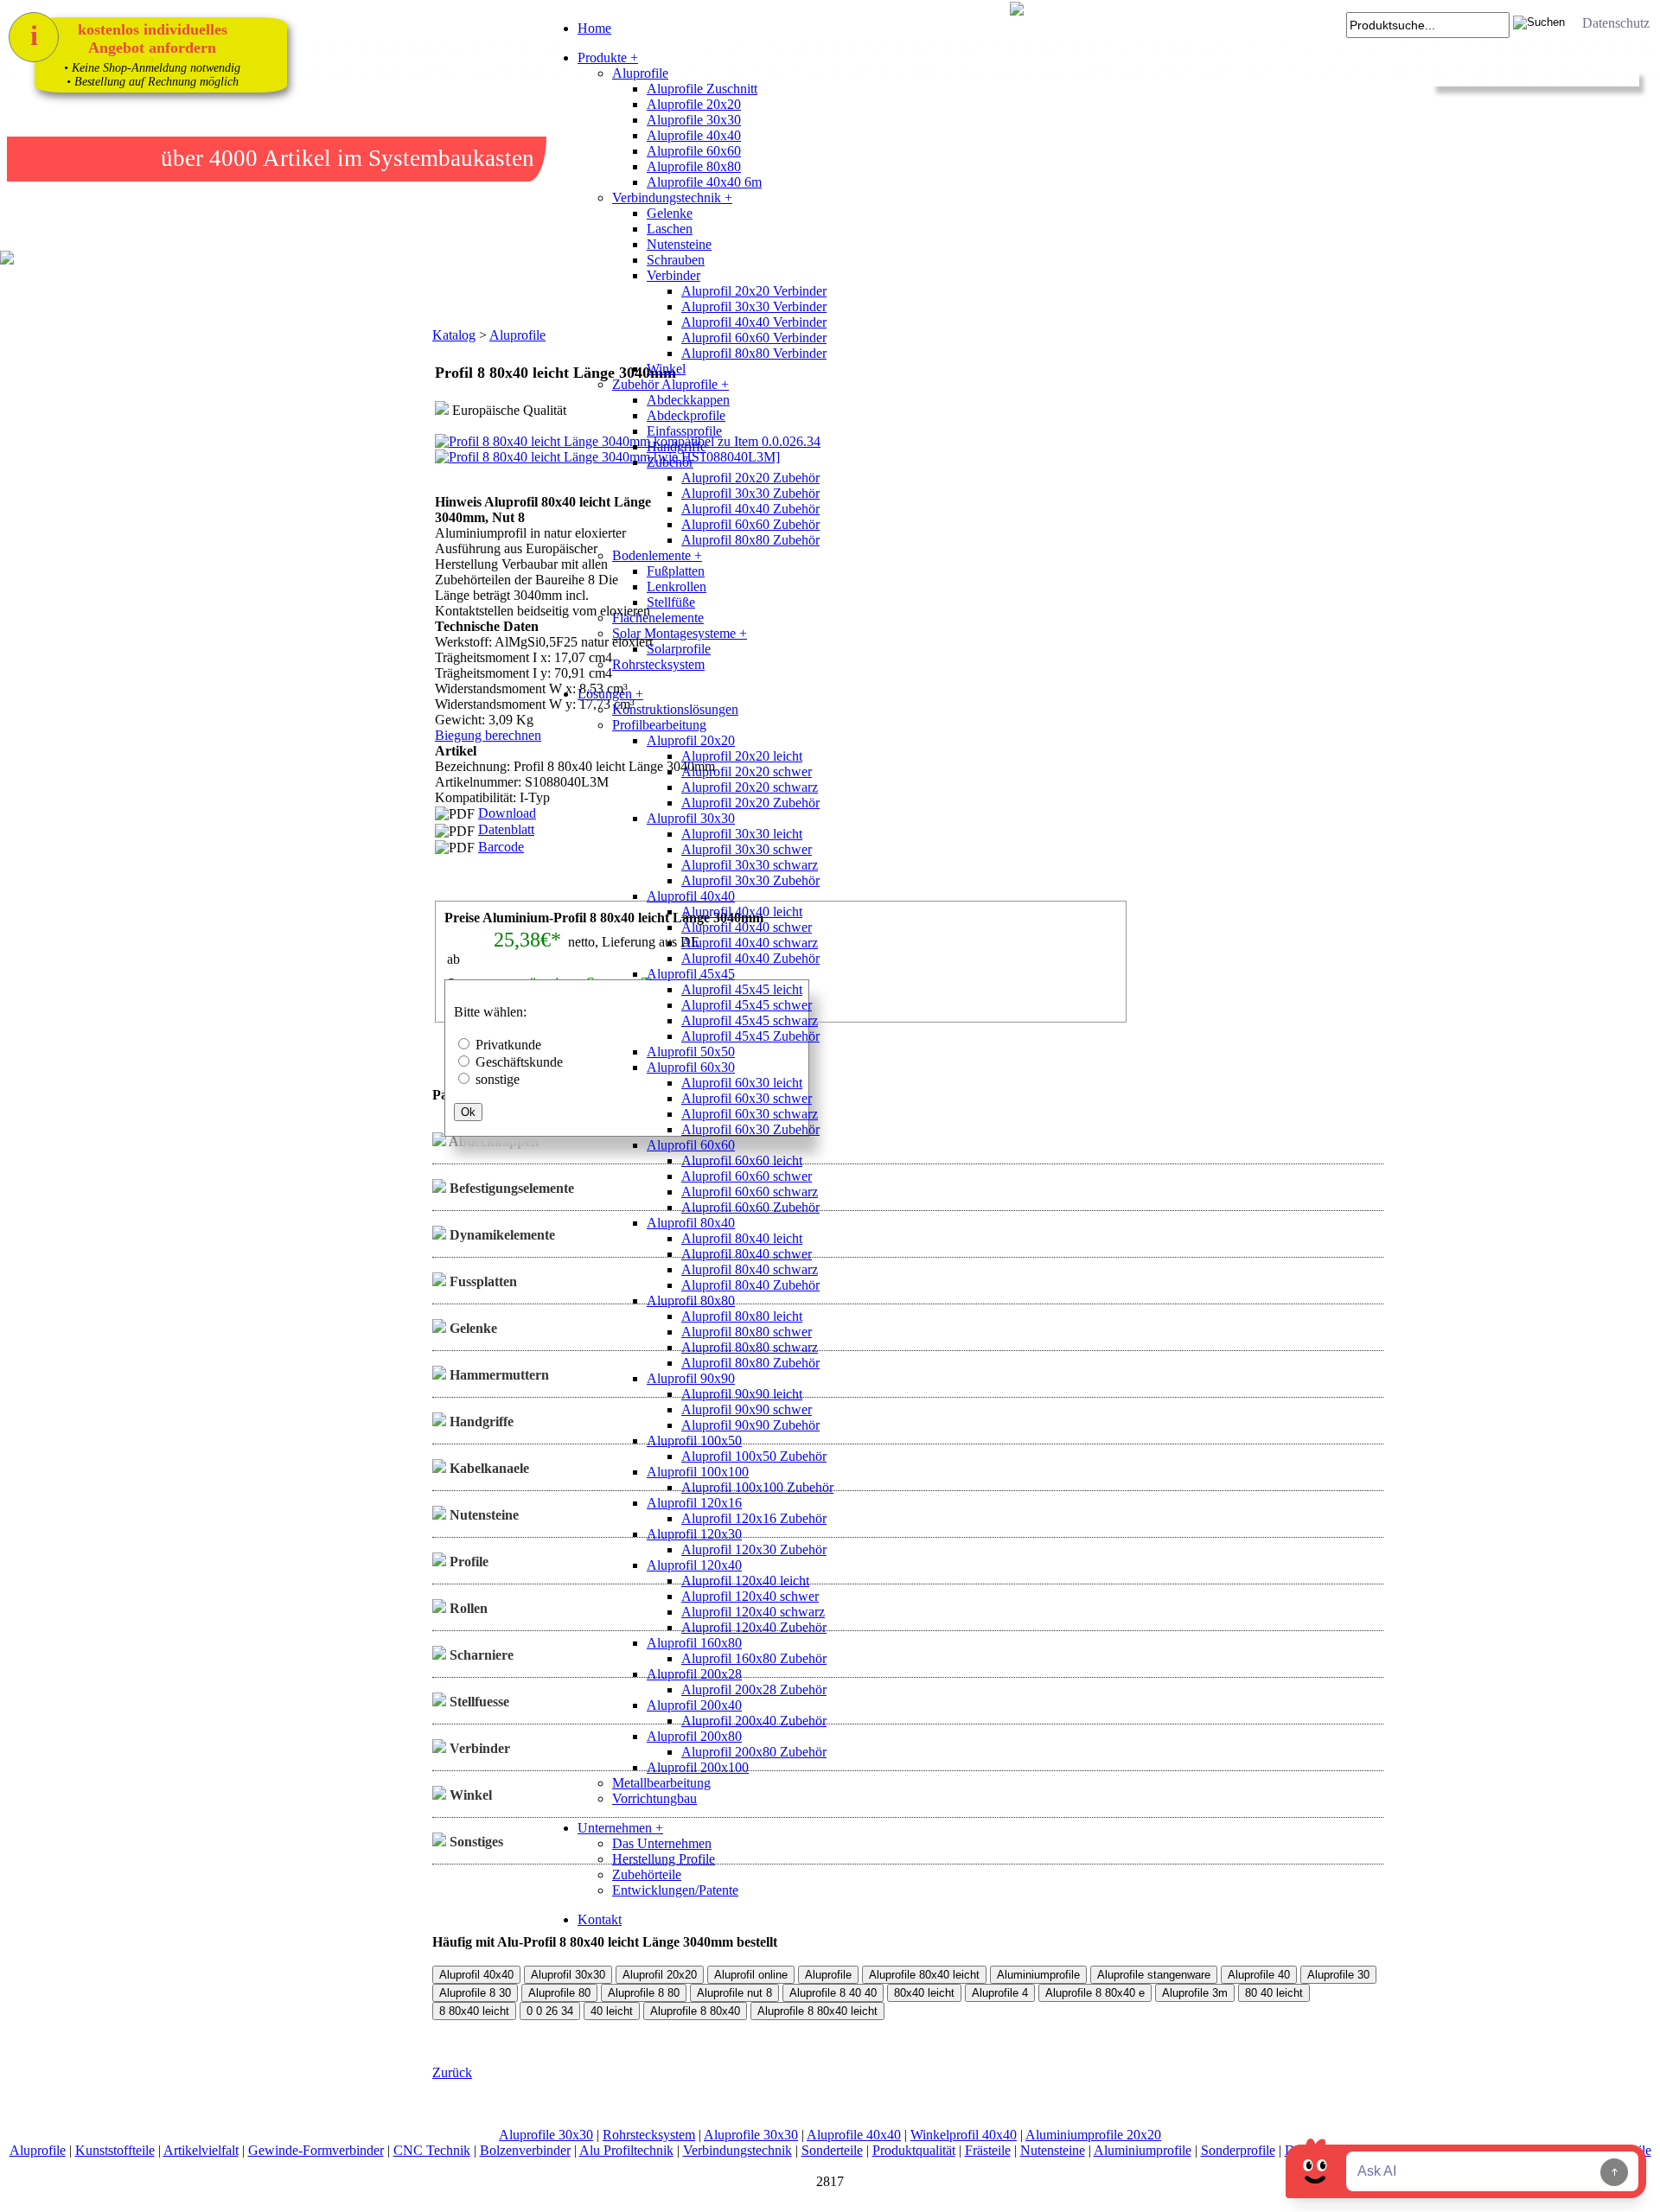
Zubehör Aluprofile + (670, 384)
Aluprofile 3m (1195, 1993)
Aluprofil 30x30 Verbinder (754, 306)
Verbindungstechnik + (672, 198)
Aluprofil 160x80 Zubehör (754, 1658)
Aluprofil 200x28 (694, 1674)
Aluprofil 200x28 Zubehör (754, 1689)
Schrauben (676, 260)
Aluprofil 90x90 (691, 1378)
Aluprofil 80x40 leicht (742, 1238)
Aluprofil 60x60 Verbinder (754, 338)
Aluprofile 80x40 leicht (924, 1975)
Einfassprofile (684, 431)
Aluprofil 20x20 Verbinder (754, 291)
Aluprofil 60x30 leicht (742, 1083)
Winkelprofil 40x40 (964, 2135)
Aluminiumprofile (1038, 1975)
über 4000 (209, 158)
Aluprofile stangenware (1154, 1975)
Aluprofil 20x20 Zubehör (750, 478)
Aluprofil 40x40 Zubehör (750, 509)
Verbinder (674, 275)
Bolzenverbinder (525, 2150)
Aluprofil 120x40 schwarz (753, 1612)
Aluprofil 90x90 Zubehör (750, 1425)
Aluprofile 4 (1000, 1993)
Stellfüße (671, 602)
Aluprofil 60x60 (691, 1145)
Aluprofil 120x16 (694, 1503)
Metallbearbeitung (661, 1783)
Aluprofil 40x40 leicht (742, 912)
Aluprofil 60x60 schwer (747, 1176)
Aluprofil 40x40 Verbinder (754, 322)
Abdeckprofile (686, 415)
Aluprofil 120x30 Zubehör (754, 1549)
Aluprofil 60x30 (691, 1067)
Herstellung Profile (664, 1859)
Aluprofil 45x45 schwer (747, 1005)
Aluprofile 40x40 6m (704, 182)
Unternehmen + (620, 1828)
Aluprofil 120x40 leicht (745, 1581)
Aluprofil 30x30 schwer (747, 849)
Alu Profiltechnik (626, 2150)
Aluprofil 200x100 (698, 1767)
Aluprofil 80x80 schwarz (750, 1347)
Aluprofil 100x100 (698, 1472)
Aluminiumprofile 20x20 (1093, 2135)
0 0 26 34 (550, 2011)
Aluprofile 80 (559, 1993)
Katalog (454, 335)
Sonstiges (475, 1842)
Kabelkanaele (488, 1468)
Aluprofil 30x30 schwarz (750, 865)
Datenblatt (506, 829)
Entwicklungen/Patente (675, 1890)
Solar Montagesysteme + (680, 633)
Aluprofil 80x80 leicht (742, 1316)
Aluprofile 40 (1259, 1975)
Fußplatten (676, 571)
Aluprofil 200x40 (694, 1705)
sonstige (498, 1079)
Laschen (670, 229)
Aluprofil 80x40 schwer (747, 1254)
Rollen (467, 1608)
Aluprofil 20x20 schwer (747, 771)
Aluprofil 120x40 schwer (750, 1596)
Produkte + (608, 57)
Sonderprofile (1238, 2150)
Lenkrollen (677, 586)
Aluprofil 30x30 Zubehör (750, 493)
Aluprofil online (751, 1975)
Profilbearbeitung (659, 725)
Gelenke (670, 213)
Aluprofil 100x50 (694, 1441)
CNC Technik (432, 2150)
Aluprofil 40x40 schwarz (750, 943)
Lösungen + (610, 694)
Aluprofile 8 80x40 (695, 2011)
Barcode (501, 847)
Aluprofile (640, 73)
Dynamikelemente (501, 1235)
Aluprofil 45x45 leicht (742, 989)
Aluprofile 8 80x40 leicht (817, 2011)
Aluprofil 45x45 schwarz (750, 1020)
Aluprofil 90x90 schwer (747, 1409)
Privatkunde (508, 1045)
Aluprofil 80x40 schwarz (750, 1269)
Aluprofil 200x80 (694, 1736)
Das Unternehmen (662, 1843)
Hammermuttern (498, 1375)
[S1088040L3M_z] (454, 579)
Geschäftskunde (519, 1062)
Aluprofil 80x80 (691, 1300)
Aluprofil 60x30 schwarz (750, 1114)
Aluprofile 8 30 (475, 1993)
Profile (467, 1562)
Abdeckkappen (688, 400)
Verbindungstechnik (737, 2150)
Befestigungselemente (510, 1188)
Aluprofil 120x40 (694, 1565)
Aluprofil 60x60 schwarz (750, 1192)
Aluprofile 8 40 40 (833, 1993)
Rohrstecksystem (658, 664)
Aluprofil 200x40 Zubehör (754, 1721)
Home (594, 28)
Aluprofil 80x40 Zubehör (750, 1285)
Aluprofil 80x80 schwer (747, 1332)
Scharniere (480, 1655)
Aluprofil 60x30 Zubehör (750, 1129)
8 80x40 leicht (474, 2011)
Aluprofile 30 (1338, 1975)
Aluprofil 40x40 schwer (747, 927)
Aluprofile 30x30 (694, 120)
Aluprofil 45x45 (691, 974)
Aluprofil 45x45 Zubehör (750, 1036)
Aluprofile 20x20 (694, 104)
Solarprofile (679, 649)
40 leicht (612, 2011)
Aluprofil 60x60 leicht (742, 1160)
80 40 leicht (1274, 1993)
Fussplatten (482, 1281)
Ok (468, 1112)
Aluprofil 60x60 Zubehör (750, 524)
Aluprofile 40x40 (694, 135)
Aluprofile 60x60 (694, 151)
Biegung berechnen (488, 735)
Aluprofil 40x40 (691, 896)
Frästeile (988, 2150)
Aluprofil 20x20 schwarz (750, 787)
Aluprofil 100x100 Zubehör (757, 1487)
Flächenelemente (658, 618)
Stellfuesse (478, 1702)
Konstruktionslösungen (675, 709)
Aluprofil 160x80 (694, 1643)
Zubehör (670, 462)
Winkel (666, 369)
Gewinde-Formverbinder (316, 2150)
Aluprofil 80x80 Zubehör (750, 540)
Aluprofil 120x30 (694, 1534)
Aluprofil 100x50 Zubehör (754, 1456)
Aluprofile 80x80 (694, 166)
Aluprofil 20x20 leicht (742, 756)
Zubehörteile (647, 1874)
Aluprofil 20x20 (691, 740)
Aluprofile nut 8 (734, 1993)
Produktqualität (914, 2150)
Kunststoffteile (115, 2150)
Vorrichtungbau (654, 1798)
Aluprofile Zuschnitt (702, 89)
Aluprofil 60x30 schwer (747, 1098)
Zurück (452, 2072)
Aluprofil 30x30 (691, 818)
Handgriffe (677, 446)
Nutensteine (679, 244)
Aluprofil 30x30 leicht (742, 834)
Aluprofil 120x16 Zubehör (754, 1518)
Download (507, 813)
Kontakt (600, 1919)
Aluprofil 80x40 (691, 1223)
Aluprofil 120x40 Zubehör (754, 1627)
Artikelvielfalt (201, 2150)
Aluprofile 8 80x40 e (1095, 1993)
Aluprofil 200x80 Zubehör (754, 1752)
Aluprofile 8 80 (644, 1993)
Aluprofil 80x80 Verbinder (754, 353)
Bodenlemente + (657, 555)
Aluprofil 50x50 (691, 1052)
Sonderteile (832, 2150)
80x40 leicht (924, 1993)
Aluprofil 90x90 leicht (742, 1394)
